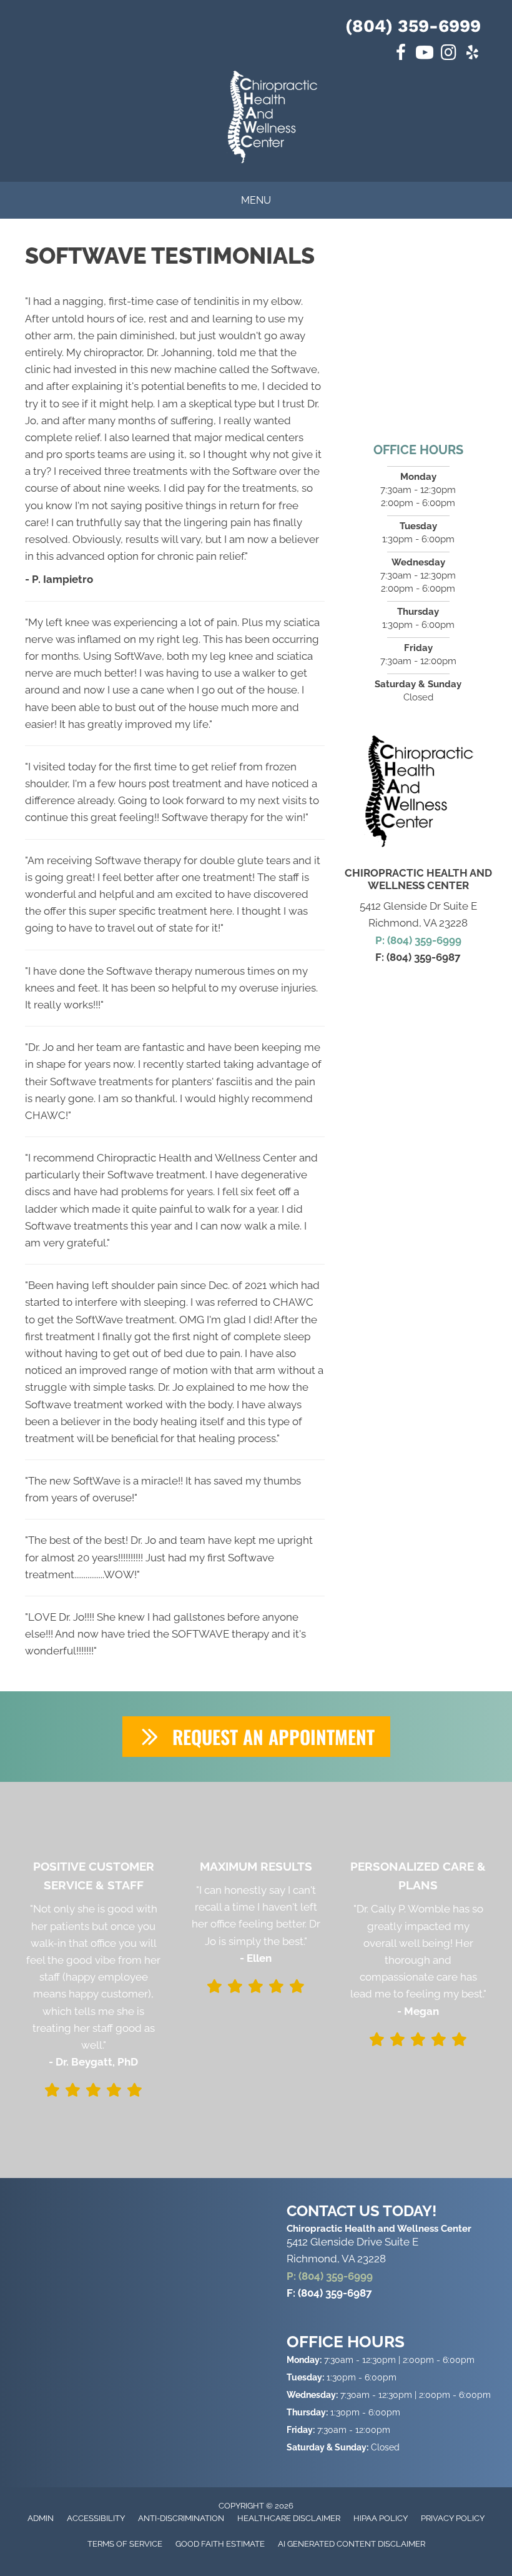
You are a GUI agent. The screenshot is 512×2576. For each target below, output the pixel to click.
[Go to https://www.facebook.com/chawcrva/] (401, 54)
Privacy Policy (453, 2518)
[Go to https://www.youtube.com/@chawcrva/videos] (425, 54)
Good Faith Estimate (220, 2544)
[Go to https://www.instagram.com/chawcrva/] (448, 54)
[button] (256, 1737)
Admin (41, 2518)
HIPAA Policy (381, 2518)
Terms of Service (125, 2544)
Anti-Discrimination (181, 2518)
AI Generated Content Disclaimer (352, 2544)
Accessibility (96, 2518)
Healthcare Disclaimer (289, 2518)
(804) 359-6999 (413, 26)
